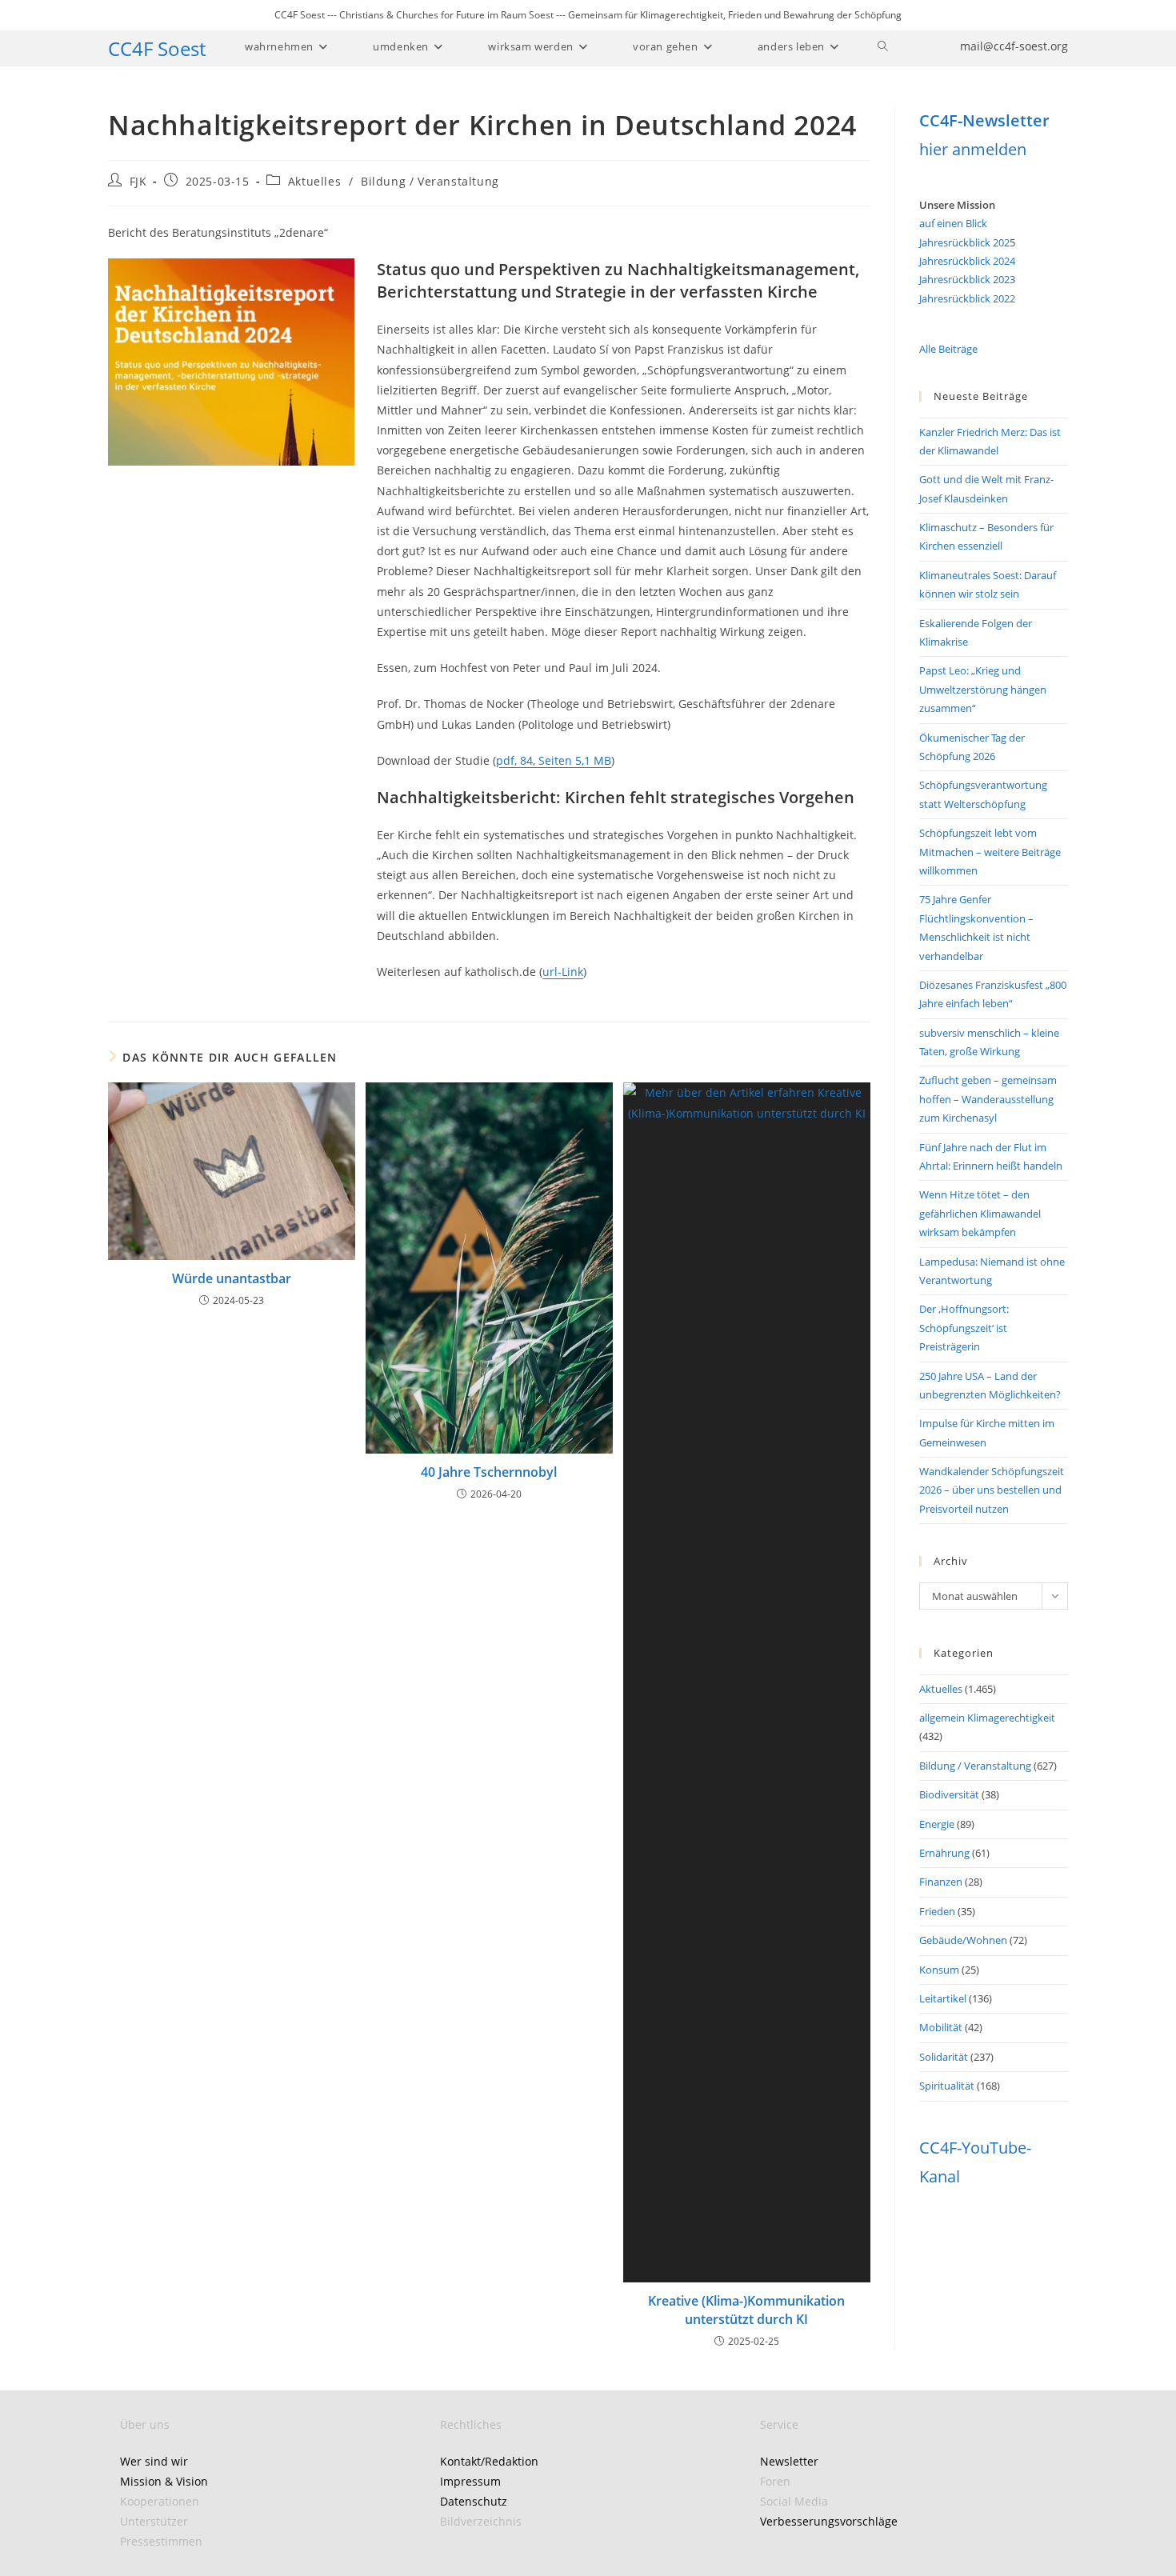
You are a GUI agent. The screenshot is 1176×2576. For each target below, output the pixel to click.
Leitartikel (943, 1998)
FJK (138, 181)
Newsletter (789, 2461)
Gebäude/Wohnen (963, 1940)
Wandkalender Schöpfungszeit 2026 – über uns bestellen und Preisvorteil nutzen (992, 1490)
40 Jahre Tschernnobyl (489, 1472)
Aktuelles (314, 181)
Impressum (470, 2481)
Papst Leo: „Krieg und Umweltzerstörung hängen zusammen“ (983, 689)
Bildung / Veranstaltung (430, 181)
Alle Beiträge (948, 349)
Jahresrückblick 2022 (967, 298)
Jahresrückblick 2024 (967, 261)
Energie (937, 1824)
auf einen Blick (953, 223)
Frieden (937, 1911)
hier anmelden (973, 149)
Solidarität (944, 2057)
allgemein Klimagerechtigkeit (987, 1718)
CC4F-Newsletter (984, 120)
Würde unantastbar (232, 1278)
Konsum (939, 1970)
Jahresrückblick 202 (964, 242)
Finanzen (941, 1882)
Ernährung (944, 1853)
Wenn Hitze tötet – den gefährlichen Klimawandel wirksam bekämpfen (980, 1213)
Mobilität (941, 2027)
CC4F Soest (157, 48)
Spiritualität (947, 2086)
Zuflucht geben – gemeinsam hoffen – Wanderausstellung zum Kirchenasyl (988, 1099)
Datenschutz (474, 2501)
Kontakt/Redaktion (489, 2461)
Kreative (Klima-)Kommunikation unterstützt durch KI (746, 2310)
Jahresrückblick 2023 (967, 279)
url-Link (563, 972)
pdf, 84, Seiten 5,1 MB (554, 760)
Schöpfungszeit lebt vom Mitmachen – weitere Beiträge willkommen (990, 852)
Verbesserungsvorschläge (829, 2521)
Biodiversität (949, 1794)
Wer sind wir (154, 2461)
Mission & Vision (164, 2481)
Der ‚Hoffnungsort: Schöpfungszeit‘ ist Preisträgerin (964, 1328)
